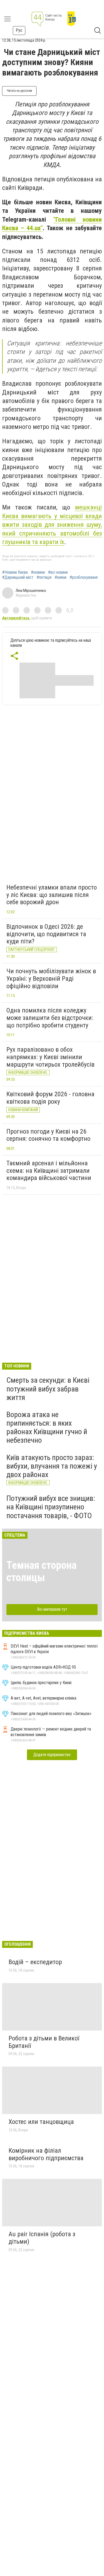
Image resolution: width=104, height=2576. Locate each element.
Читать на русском (19, 91)
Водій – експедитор (35, 1962)
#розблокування (84, 577)
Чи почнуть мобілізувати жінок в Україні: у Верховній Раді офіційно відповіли (51, 978)
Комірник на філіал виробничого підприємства (46, 2154)
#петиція (44, 577)
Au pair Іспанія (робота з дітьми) (42, 2238)
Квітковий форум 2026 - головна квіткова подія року (50, 1098)
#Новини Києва (15, 572)
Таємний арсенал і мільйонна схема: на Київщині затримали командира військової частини (49, 1171)
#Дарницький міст (18, 577)
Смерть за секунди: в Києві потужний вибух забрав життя (48, 1389)
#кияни (61, 577)
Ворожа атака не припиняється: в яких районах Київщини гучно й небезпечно (47, 1427)
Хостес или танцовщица (41, 2122)
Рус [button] (19, 30)
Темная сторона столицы (41, 1571)
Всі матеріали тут (52, 1609)
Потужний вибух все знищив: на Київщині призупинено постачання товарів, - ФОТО (51, 1507)
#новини (38, 572)
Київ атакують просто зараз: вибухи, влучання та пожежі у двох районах (52, 1466)
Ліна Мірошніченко (31, 591)
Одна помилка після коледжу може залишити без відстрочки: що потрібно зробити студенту (50, 1018)
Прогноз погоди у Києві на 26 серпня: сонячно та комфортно (48, 1135)
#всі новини (58, 572)
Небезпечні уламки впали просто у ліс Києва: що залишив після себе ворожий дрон (52, 895)
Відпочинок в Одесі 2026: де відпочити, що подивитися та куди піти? (46, 934)
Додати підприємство (52, 1755)
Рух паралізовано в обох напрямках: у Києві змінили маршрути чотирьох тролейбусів (50, 1057)
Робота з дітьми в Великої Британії (44, 2042)
